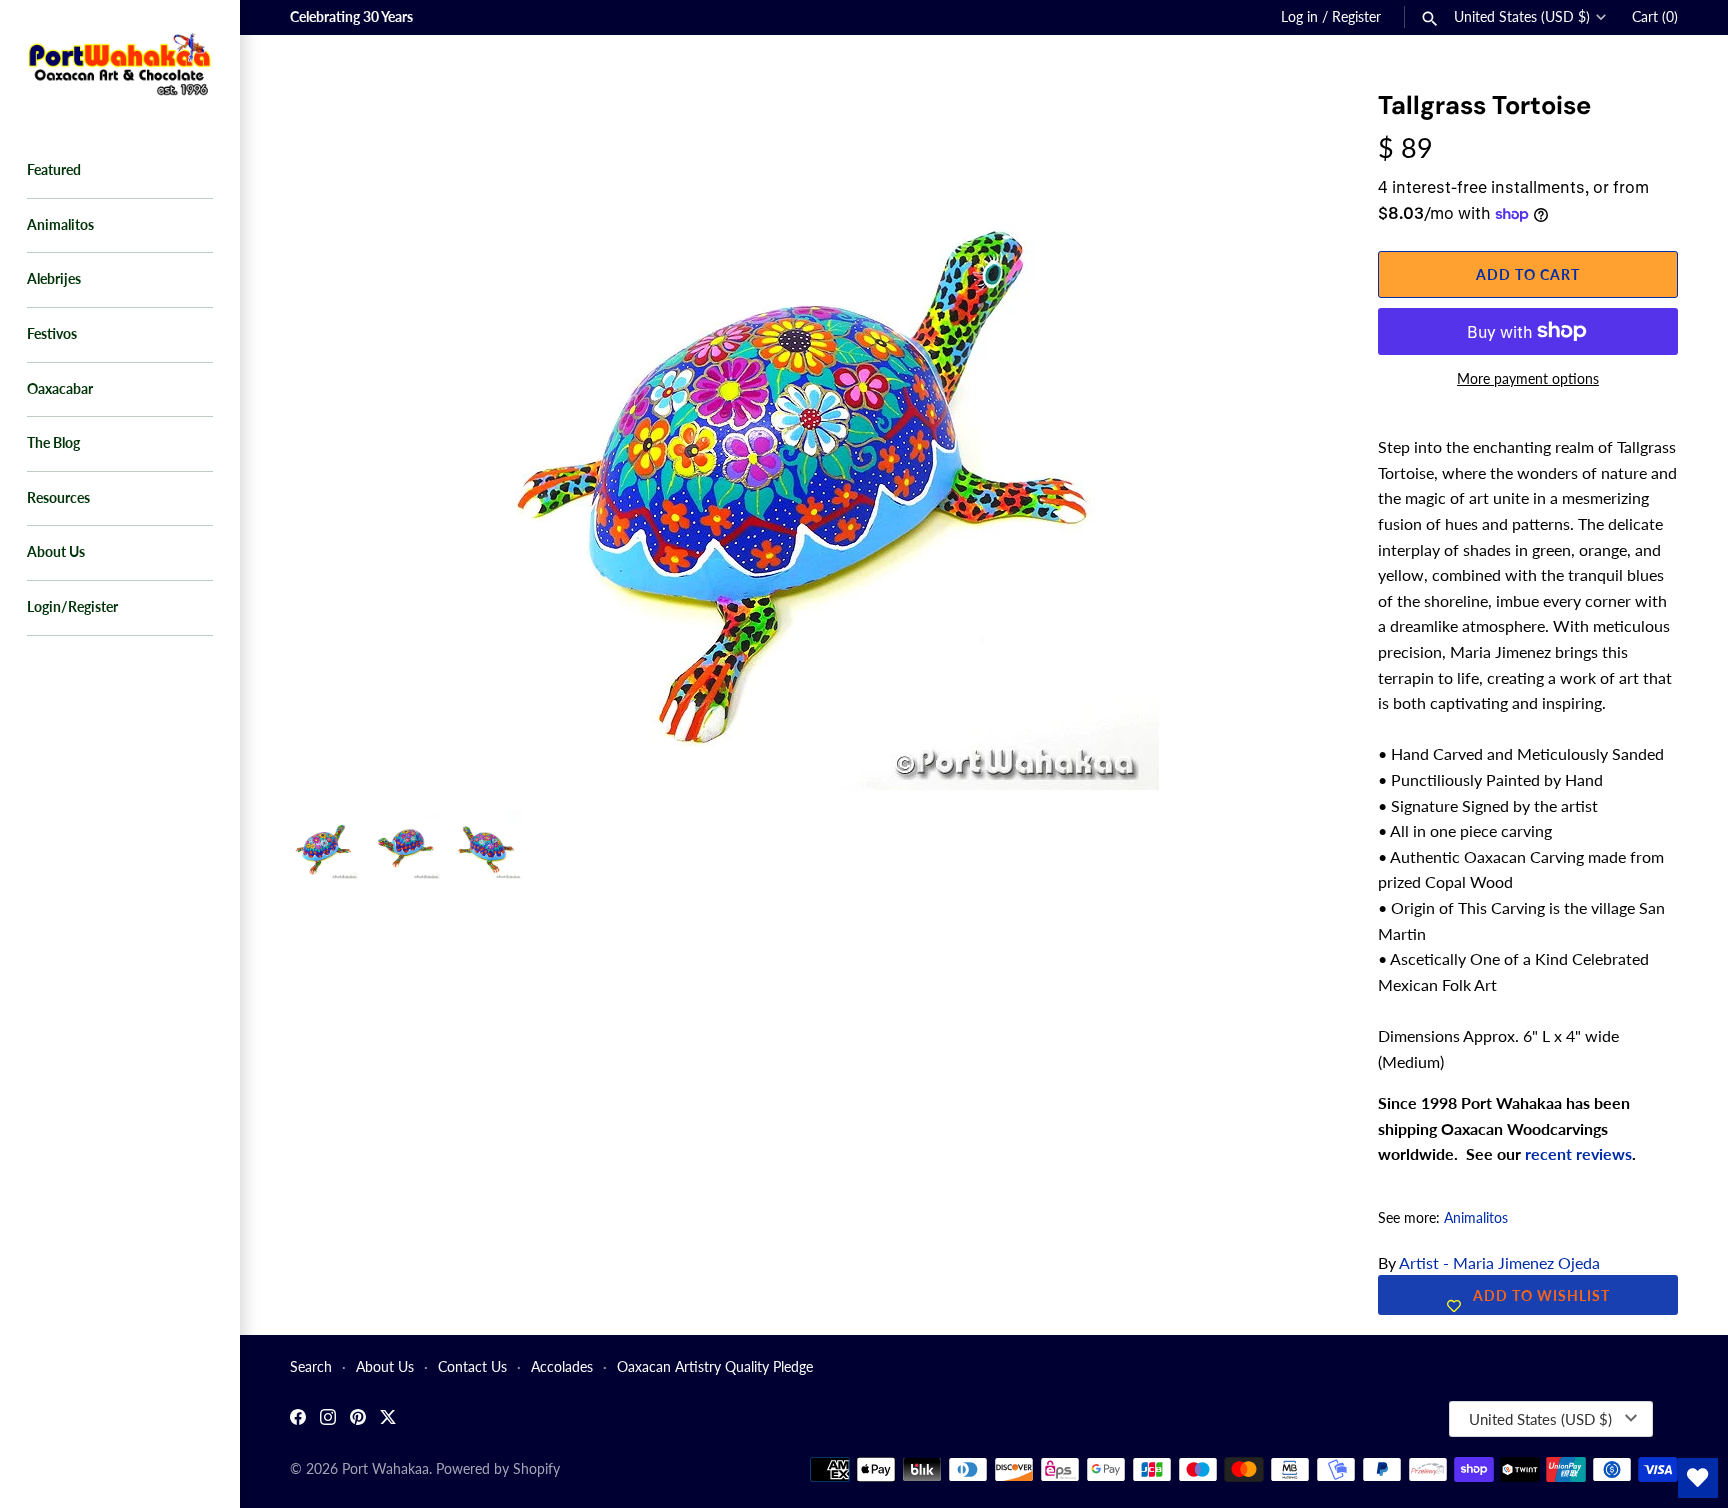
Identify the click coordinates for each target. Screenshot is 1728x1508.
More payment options (1528, 378)
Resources (58, 498)
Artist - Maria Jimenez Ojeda (1499, 1262)
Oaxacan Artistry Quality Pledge (715, 1367)
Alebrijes (54, 279)
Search (311, 1367)
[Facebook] (298, 1419)
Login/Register (72, 607)
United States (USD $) (1522, 17)
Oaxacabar (60, 389)
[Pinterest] (358, 1419)
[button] (1285, 130)
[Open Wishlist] (1698, 1478)
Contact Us (472, 1367)
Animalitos (60, 225)
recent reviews (1578, 1153)
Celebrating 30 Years (351, 17)
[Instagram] (328, 1419)
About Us (56, 552)
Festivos (52, 334)
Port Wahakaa (385, 1469)
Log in (1299, 17)
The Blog (53, 443)
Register (1356, 17)
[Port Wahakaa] (120, 62)
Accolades (562, 1367)
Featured (54, 170)
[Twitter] (388, 1419)
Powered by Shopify (498, 1469)
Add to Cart (1528, 274)
